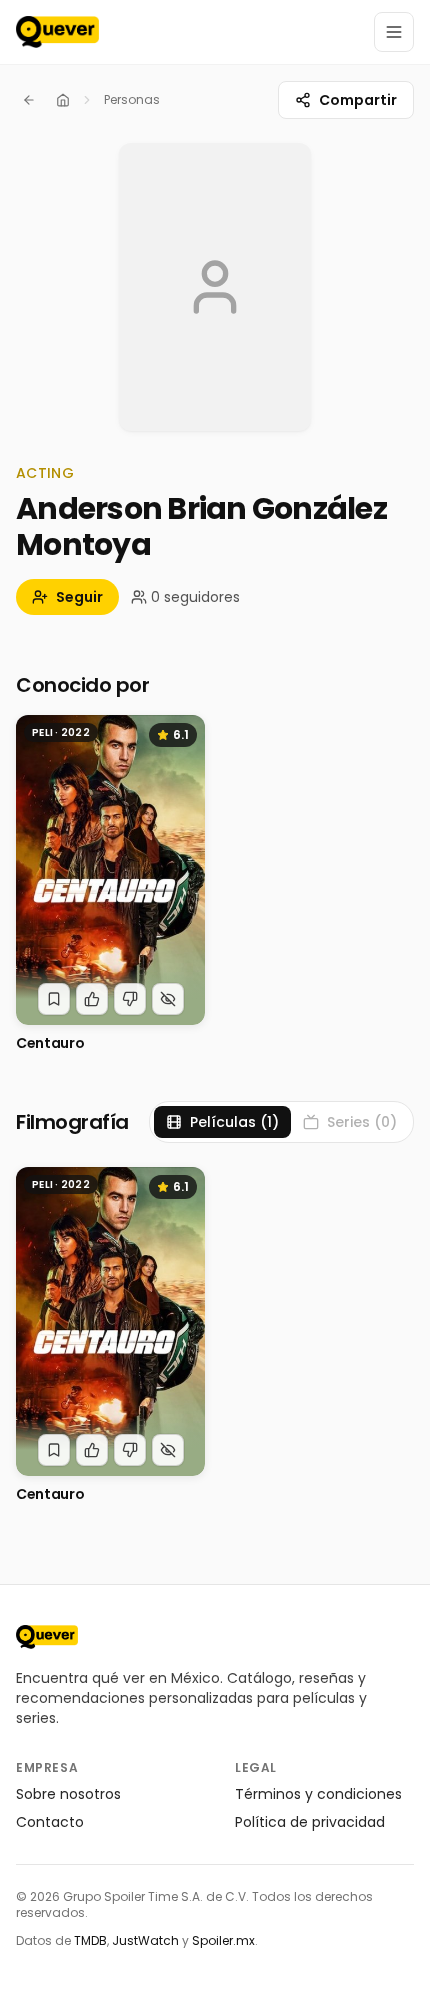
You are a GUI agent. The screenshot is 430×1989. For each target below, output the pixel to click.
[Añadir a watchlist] (54, 999)
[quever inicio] (57, 32)
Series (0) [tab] (362, 1122)
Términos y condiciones (318, 1794)
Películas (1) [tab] (234, 1122)
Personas (132, 99)
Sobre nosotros (68, 1794)
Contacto (50, 1822)
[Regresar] (29, 100)
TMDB (90, 1940)
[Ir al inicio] (47, 1637)
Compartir (358, 100)
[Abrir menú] (394, 32)
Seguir (79, 597)
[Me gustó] (92, 999)
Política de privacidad (310, 1822)
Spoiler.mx (223, 1940)
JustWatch (145, 1940)
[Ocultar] (168, 999)
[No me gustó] (130, 999)
